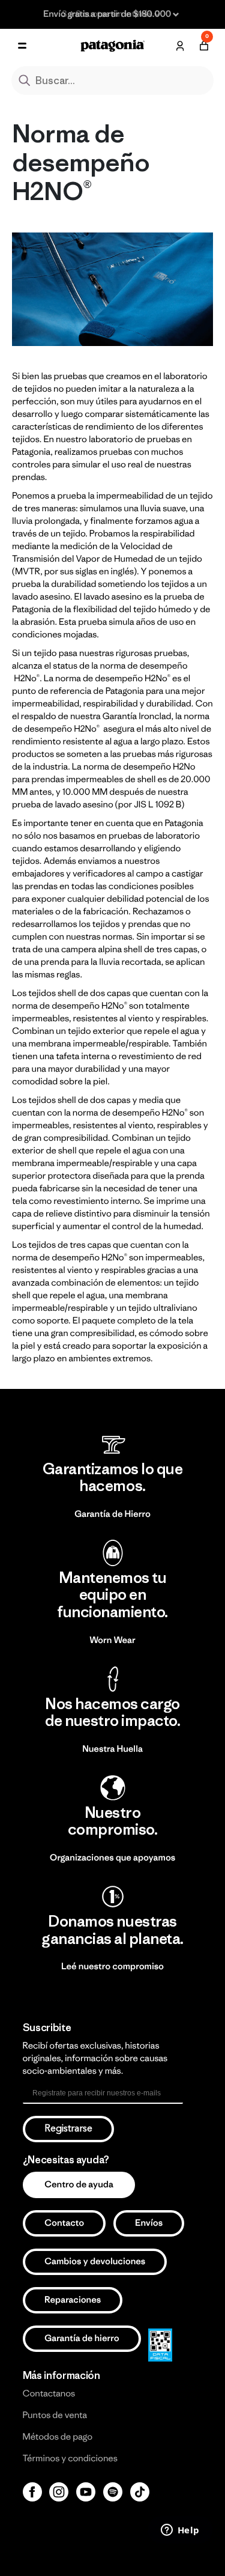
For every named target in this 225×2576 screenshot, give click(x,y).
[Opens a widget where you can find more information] (180, 2531)
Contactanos (49, 2394)
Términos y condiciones (70, 2459)
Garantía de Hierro (112, 1514)
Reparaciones (73, 2300)
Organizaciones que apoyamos (112, 1858)
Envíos (149, 2223)
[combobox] (113, 80)
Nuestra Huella (112, 1749)
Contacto (64, 2223)
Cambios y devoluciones (95, 2262)
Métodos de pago (58, 2437)
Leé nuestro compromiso (112, 1967)
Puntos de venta (55, 2415)
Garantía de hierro (82, 2338)
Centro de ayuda (79, 2185)
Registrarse (68, 2129)
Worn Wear (112, 1640)
